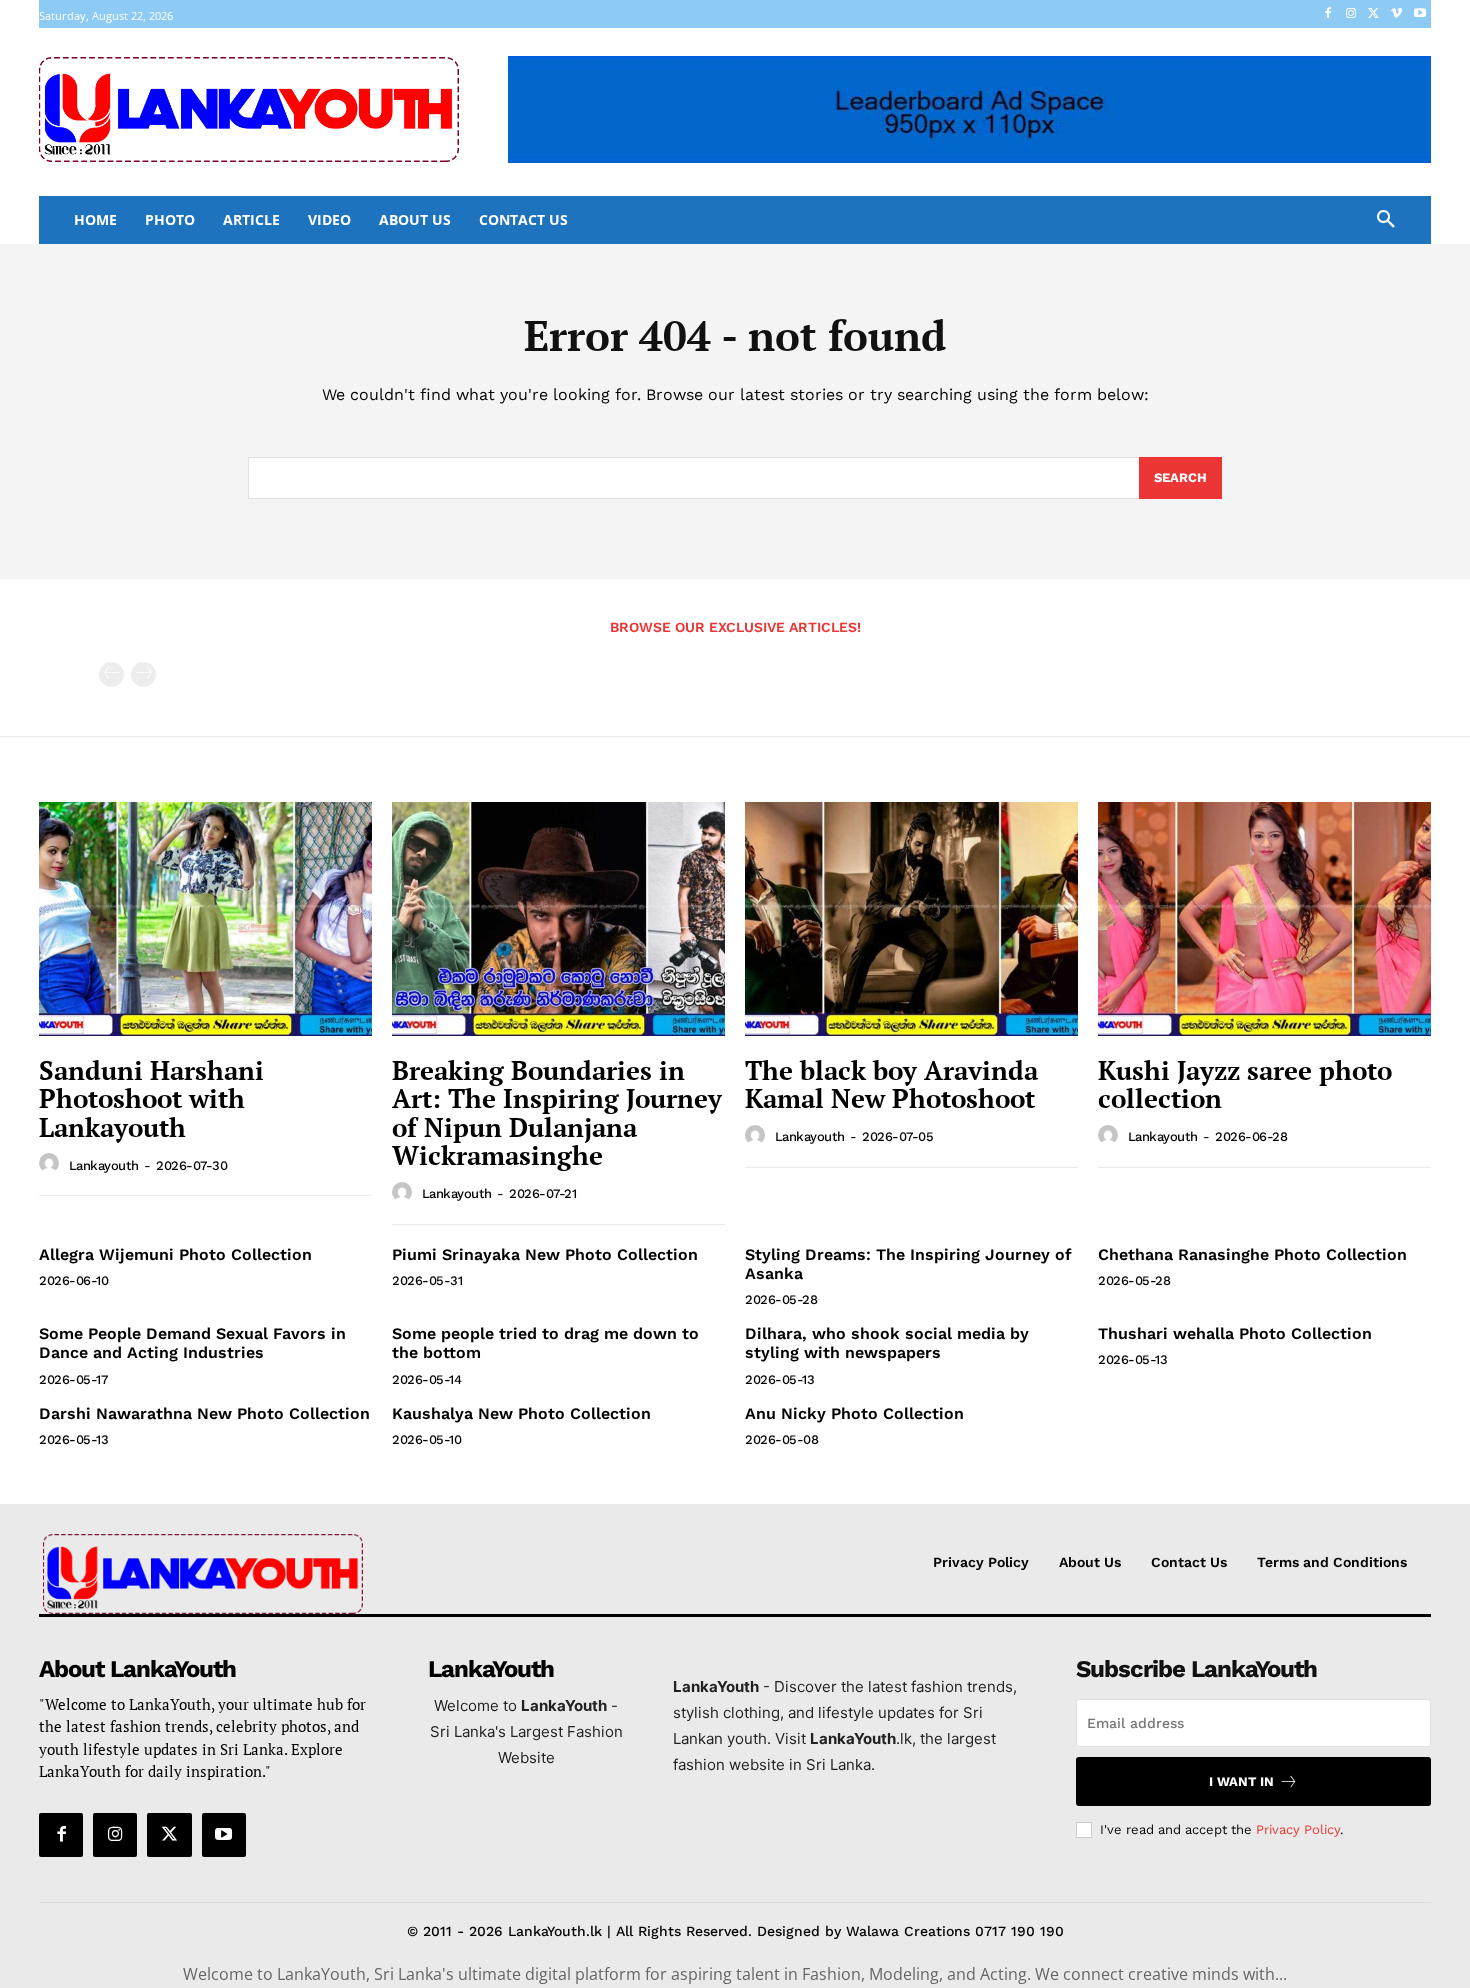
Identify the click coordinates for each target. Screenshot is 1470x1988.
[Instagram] (1351, 14)
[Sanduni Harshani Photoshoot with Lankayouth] (205, 918)
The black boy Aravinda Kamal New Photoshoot (891, 1084)
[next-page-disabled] (143, 674)
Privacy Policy (1298, 1829)
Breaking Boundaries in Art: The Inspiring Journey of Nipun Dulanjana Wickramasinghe (557, 1113)
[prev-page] (111, 674)
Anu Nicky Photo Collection (854, 1413)
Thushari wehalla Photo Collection (1235, 1333)
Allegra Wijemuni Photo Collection (175, 1254)
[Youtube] (1419, 14)
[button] (1386, 220)
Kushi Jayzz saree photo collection (1245, 1084)
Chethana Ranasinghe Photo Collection (1252, 1254)
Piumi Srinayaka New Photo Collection (545, 1254)
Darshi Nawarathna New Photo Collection (204, 1413)
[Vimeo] (1396, 14)
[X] (1374, 14)
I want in (1241, 1781)
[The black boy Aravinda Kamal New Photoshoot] (911, 918)
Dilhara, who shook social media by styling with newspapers (887, 1343)
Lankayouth (104, 1165)
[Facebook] (1328, 14)
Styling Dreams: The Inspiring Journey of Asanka (908, 1264)
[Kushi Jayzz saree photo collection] (1264, 918)
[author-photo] (52, 1164)
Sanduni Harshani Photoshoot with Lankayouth (151, 1098)
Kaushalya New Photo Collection (521, 1413)
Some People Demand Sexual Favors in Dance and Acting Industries (192, 1343)
